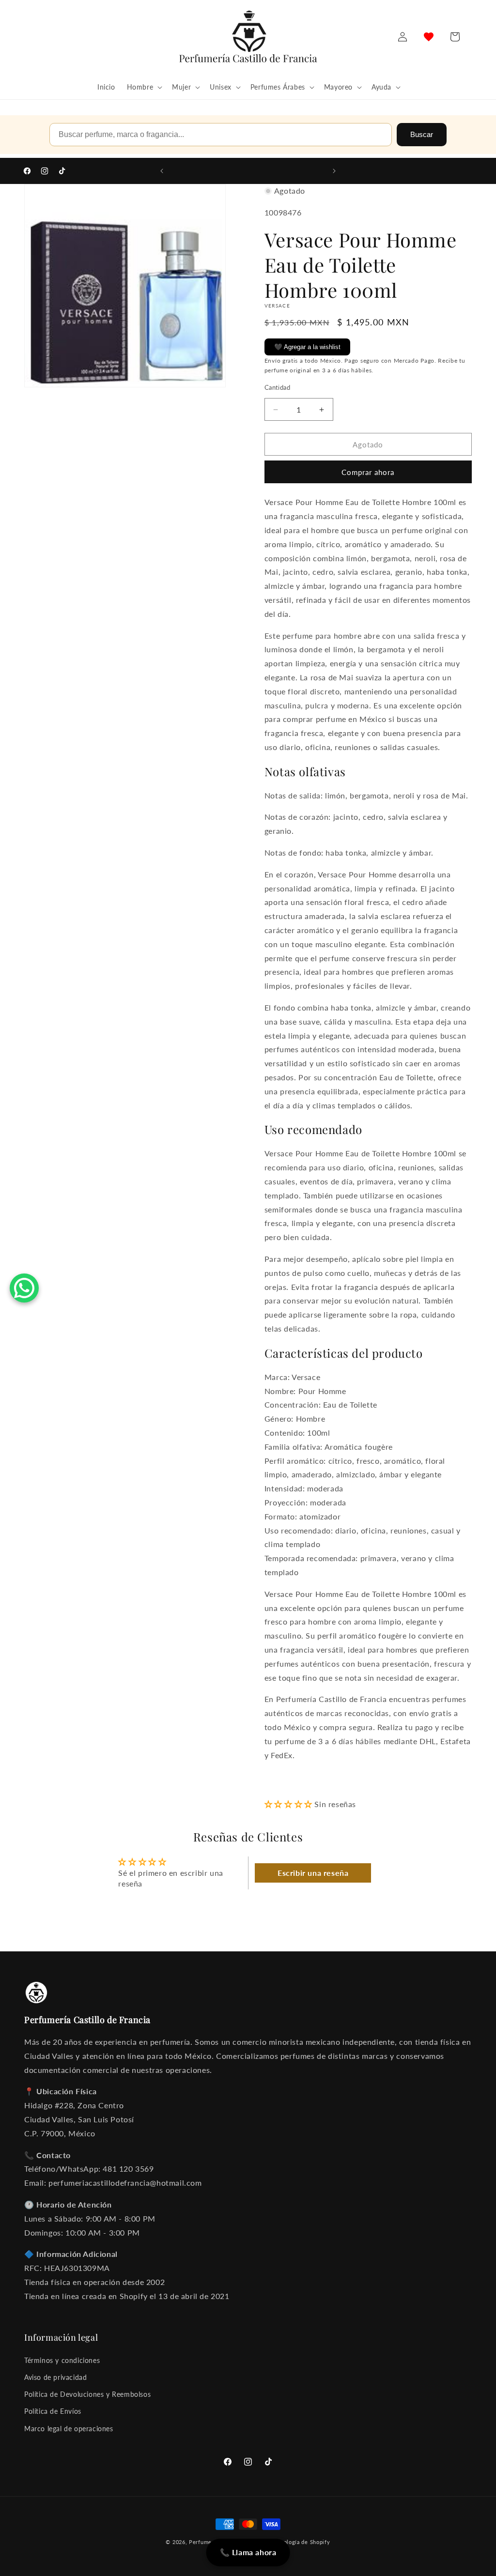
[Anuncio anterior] (162, 171)
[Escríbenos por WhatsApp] (24, 1288)
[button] (144, 87)
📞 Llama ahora (248, 2552)
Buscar (422, 134)
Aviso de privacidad (55, 2377)
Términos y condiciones (62, 2360)
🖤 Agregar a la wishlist (307, 347)
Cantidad (277, 387)
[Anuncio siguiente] (334, 171)
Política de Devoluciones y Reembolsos (87, 2394)
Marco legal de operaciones (69, 2429)
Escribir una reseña (313, 1873)
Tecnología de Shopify (301, 2542)
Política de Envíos (53, 2411)
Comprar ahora (368, 472)
